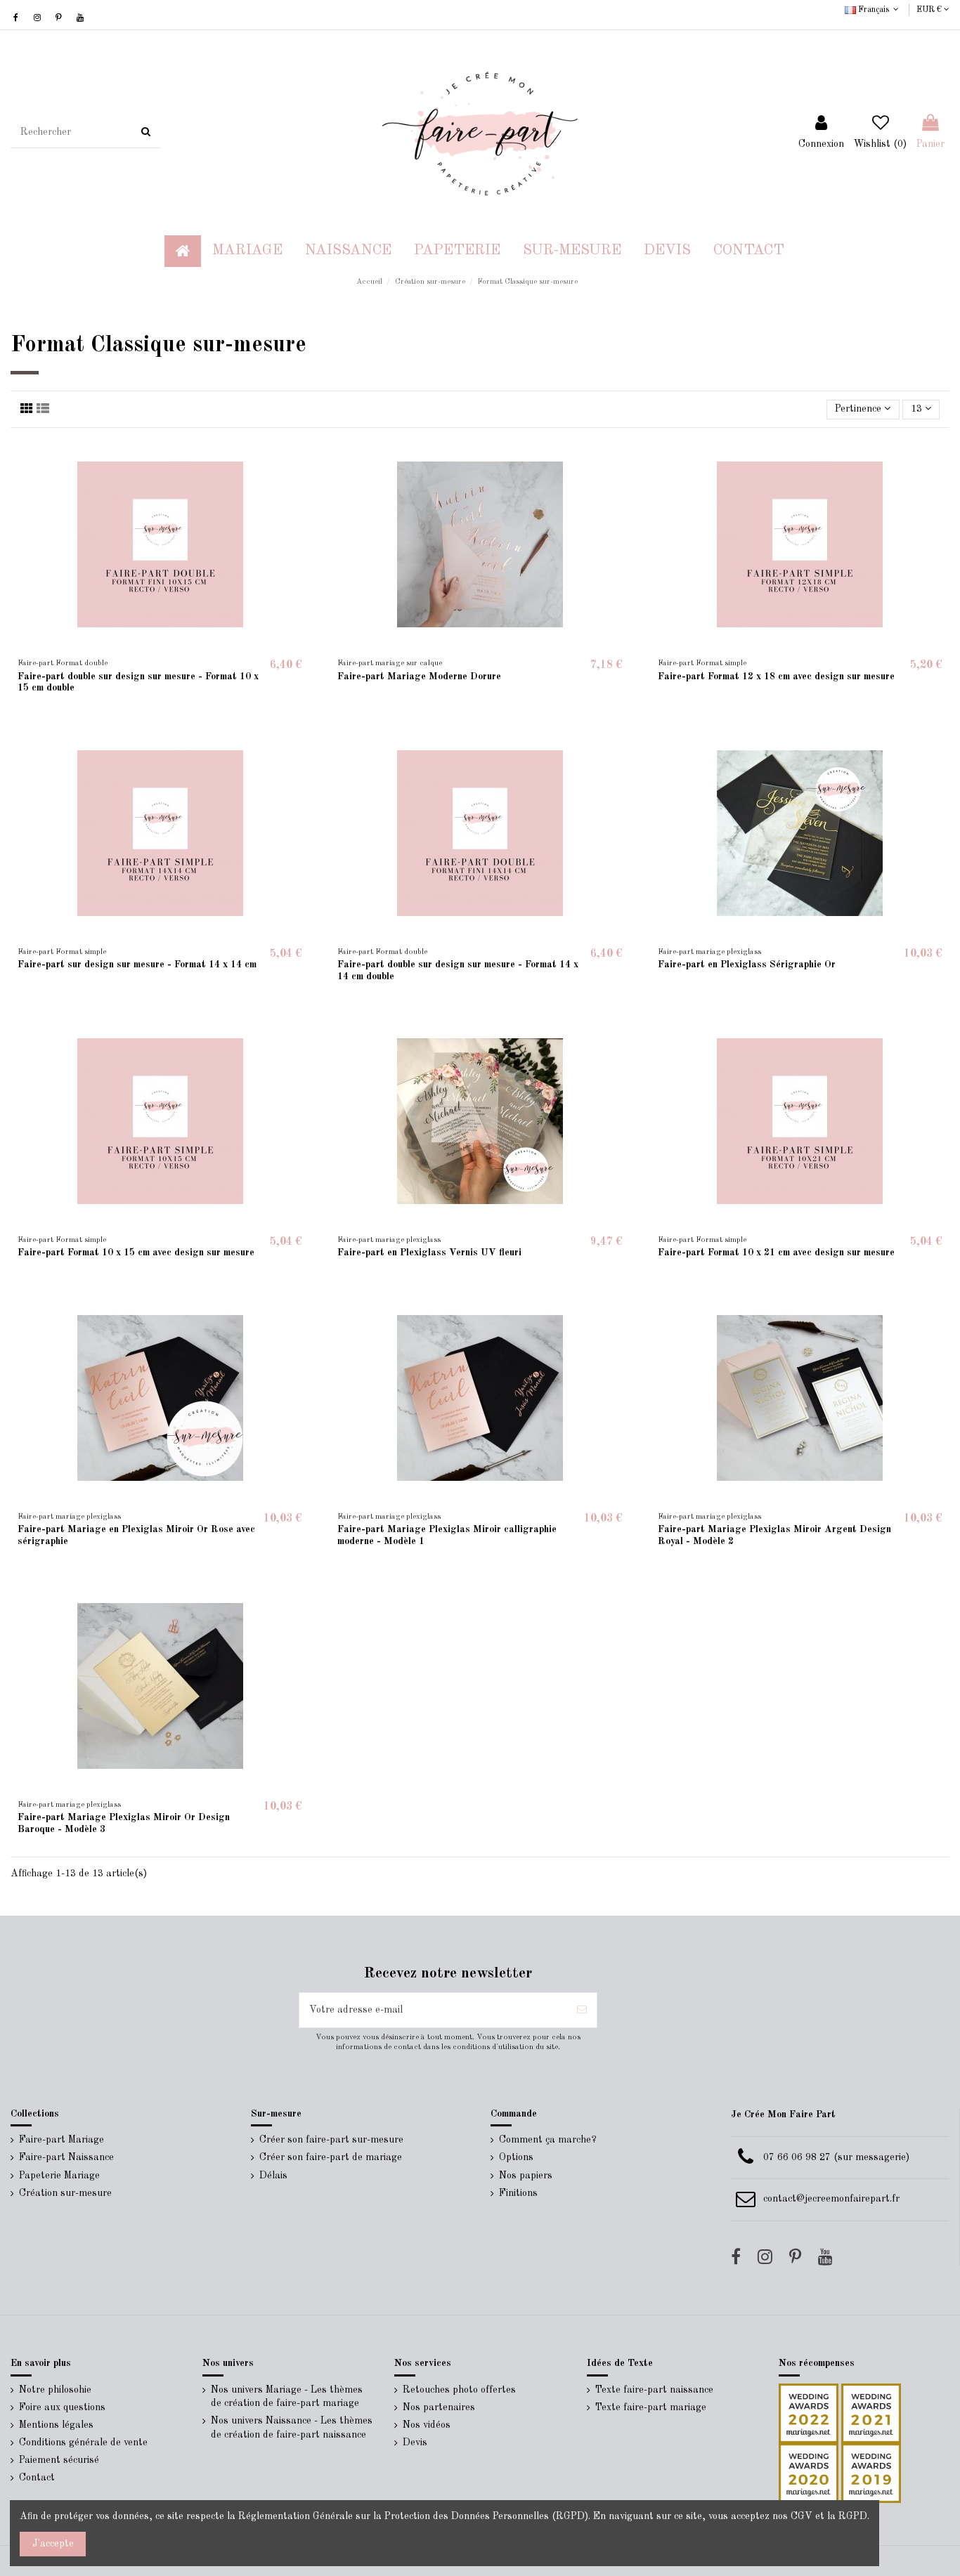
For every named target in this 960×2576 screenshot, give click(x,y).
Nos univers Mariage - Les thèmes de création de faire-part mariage (287, 2397)
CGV (802, 2516)
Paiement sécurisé (59, 2460)
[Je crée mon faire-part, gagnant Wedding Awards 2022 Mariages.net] (809, 2412)
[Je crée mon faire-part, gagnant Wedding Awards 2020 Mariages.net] (809, 2472)
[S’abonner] (582, 2010)
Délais (273, 2176)
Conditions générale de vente (83, 2443)
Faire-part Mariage (61, 2140)
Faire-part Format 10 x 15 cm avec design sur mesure (136, 1253)
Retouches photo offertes (459, 2390)
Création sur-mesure (65, 2193)
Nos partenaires (439, 2407)
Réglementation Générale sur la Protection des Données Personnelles (394, 2516)
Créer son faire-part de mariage (331, 2157)
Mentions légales (56, 2425)
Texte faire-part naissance (654, 2390)
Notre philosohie (55, 2390)
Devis (415, 2443)
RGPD (853, 2516)
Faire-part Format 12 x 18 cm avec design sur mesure (776, 676)
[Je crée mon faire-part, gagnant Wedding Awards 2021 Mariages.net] (870, 2412)
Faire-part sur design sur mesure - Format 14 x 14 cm (137, 965)
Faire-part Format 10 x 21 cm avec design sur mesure (776, 1253)
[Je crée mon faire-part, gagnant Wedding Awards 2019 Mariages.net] (870, 2472)
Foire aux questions (62, 2407)
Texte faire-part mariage (651, 2407)
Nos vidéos (427, 2425)
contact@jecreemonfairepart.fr (831, 2199)
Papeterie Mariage (59, 2176)
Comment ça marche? (548, 2140)
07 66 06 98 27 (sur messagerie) (836, 2157)
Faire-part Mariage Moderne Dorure (419, 676)
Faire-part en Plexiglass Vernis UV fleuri (429, 1253)
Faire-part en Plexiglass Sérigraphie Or (747, 965)
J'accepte (53, 2544)
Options (516, 2157)
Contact (37, 2478)
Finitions (518, 2193)
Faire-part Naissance (66, 2157)
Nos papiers (526, 2176)
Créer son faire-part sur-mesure (331, 2140)
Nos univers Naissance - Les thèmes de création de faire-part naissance (292, 2428)
